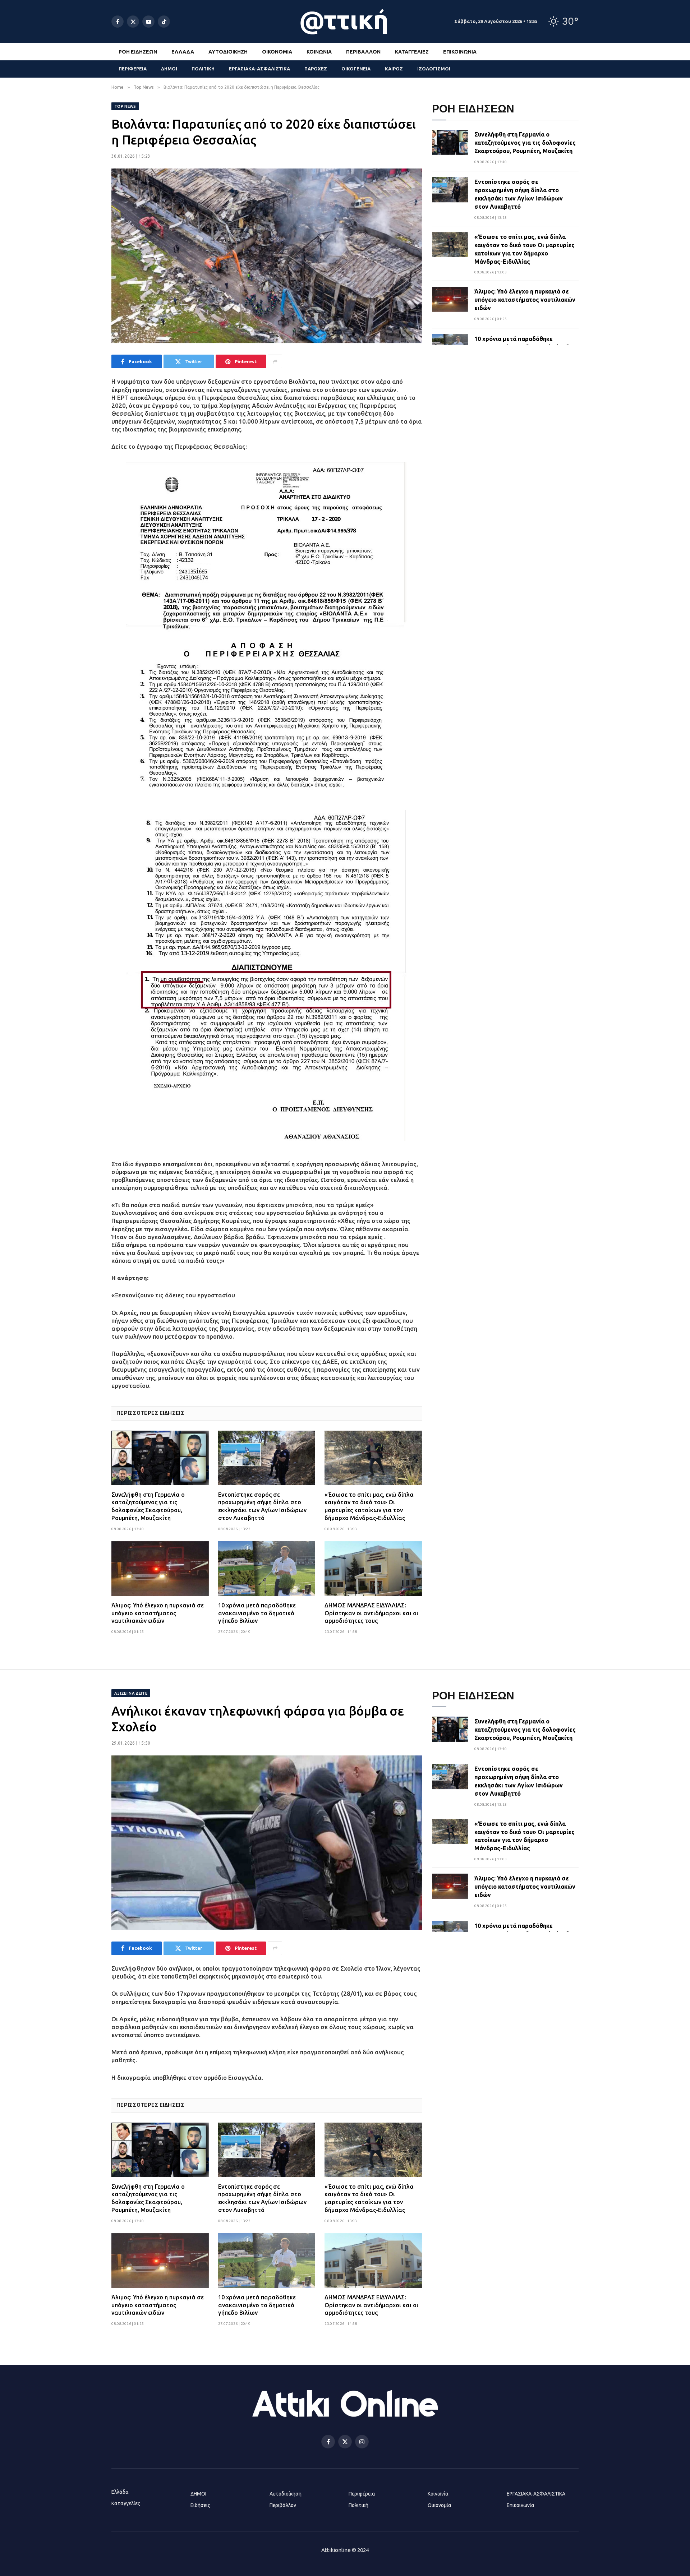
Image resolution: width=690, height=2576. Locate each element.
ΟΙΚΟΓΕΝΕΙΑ (356, 69)
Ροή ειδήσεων (138, 52)
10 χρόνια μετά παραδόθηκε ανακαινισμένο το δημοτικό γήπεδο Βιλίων (257, 1613)
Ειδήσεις (200, 2505)
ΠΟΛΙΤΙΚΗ (203, 69)
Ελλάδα (183, 52)
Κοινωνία (319, 52)
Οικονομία (277, 52)
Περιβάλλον (363, 52)
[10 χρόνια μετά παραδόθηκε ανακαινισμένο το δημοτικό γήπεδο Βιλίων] (267, 1569)
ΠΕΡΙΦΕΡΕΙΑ (133, 69)
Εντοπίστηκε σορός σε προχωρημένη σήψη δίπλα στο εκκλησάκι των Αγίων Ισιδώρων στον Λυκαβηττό (262, 1506)
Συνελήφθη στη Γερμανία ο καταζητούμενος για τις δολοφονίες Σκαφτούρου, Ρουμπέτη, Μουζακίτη (148, 1506)
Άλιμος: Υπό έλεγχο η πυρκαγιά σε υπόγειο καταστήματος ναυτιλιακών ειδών (158, 1613)
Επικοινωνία (460, 52)
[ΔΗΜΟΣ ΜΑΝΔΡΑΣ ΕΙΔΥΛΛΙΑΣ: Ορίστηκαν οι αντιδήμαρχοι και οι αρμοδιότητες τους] (373, 1569)
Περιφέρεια (362, 2494)
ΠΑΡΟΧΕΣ (316, 69)
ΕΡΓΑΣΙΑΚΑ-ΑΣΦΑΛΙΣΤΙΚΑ (259, 69)
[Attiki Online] (345, 22)
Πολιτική (358, 2505)
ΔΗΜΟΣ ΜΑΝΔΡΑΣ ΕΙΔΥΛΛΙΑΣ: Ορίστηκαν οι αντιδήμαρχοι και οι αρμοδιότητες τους (371, 1613)
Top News (125, 106)
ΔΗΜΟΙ (169, 69)
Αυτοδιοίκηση (228, 52)
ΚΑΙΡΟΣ (394, 69)
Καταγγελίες (412, 52)
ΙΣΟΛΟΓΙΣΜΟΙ (434, 69)
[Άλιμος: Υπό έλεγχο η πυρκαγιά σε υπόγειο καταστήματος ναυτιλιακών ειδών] (160, 1569)
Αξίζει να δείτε (131, 1693)
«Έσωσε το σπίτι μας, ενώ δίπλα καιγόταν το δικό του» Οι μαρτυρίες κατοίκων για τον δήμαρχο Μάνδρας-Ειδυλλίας (369, 1506)
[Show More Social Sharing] (275, 361)
